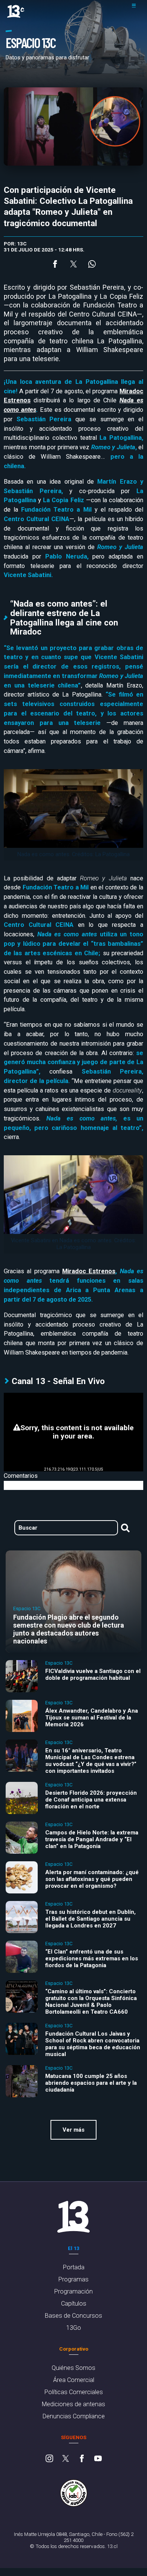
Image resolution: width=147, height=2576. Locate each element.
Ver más (73, 2130)
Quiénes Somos (73, 2368)
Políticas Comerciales (74, 2392)
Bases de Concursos (73, 2316)
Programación (73, 2291)
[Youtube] (98, 2459)
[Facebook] (82, 2459)
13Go (74, 2328)
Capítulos (74, 2304)
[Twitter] (66, 2459)
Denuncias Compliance (74, 2416)
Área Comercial (74, 2380)
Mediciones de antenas (73, 2404)
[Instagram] (49, 2459)
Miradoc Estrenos (89, 1271)
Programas (73, 2279)
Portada (74, 2267)
